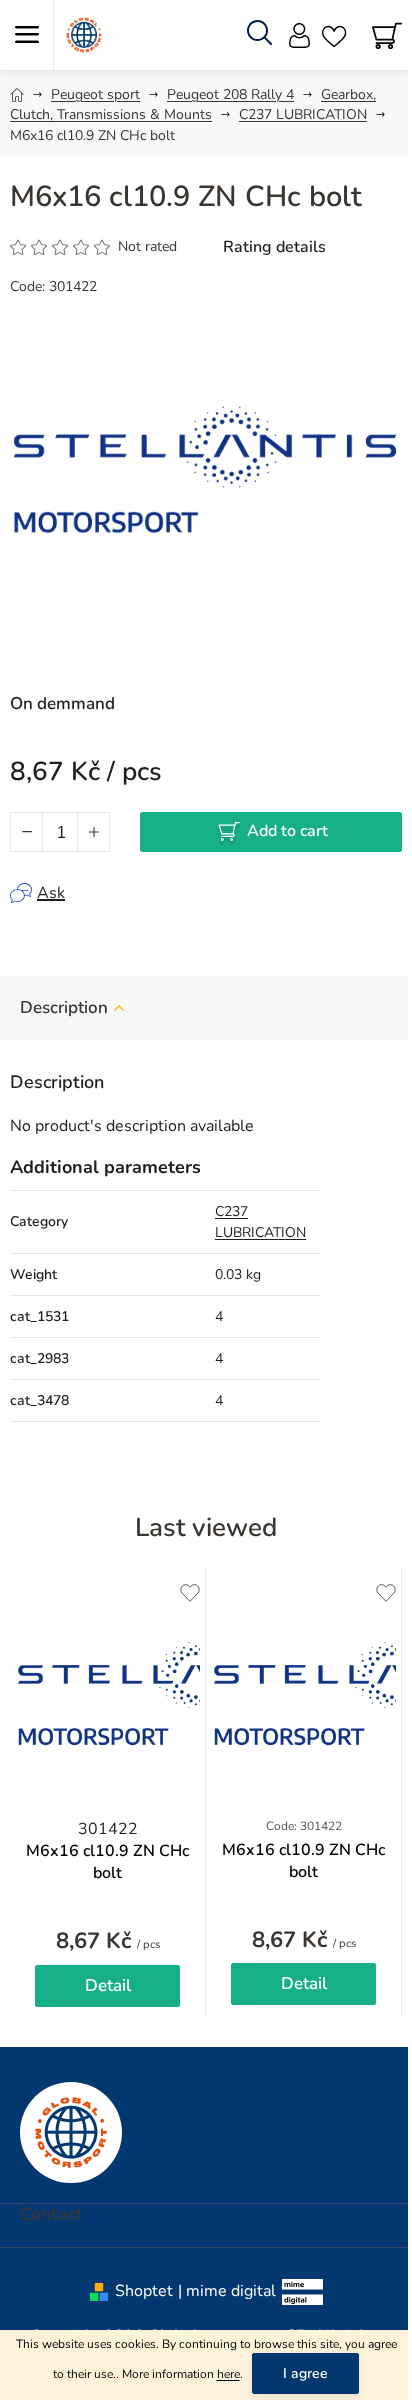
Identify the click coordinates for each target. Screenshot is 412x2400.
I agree (305, 2373)
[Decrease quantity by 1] (27, 832)
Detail (108, 1985)
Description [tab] (64, 1007)
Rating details (274, 247)
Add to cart (287, 831)
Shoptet (144, 2291)
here (228, 2374)
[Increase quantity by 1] (93, 832)
